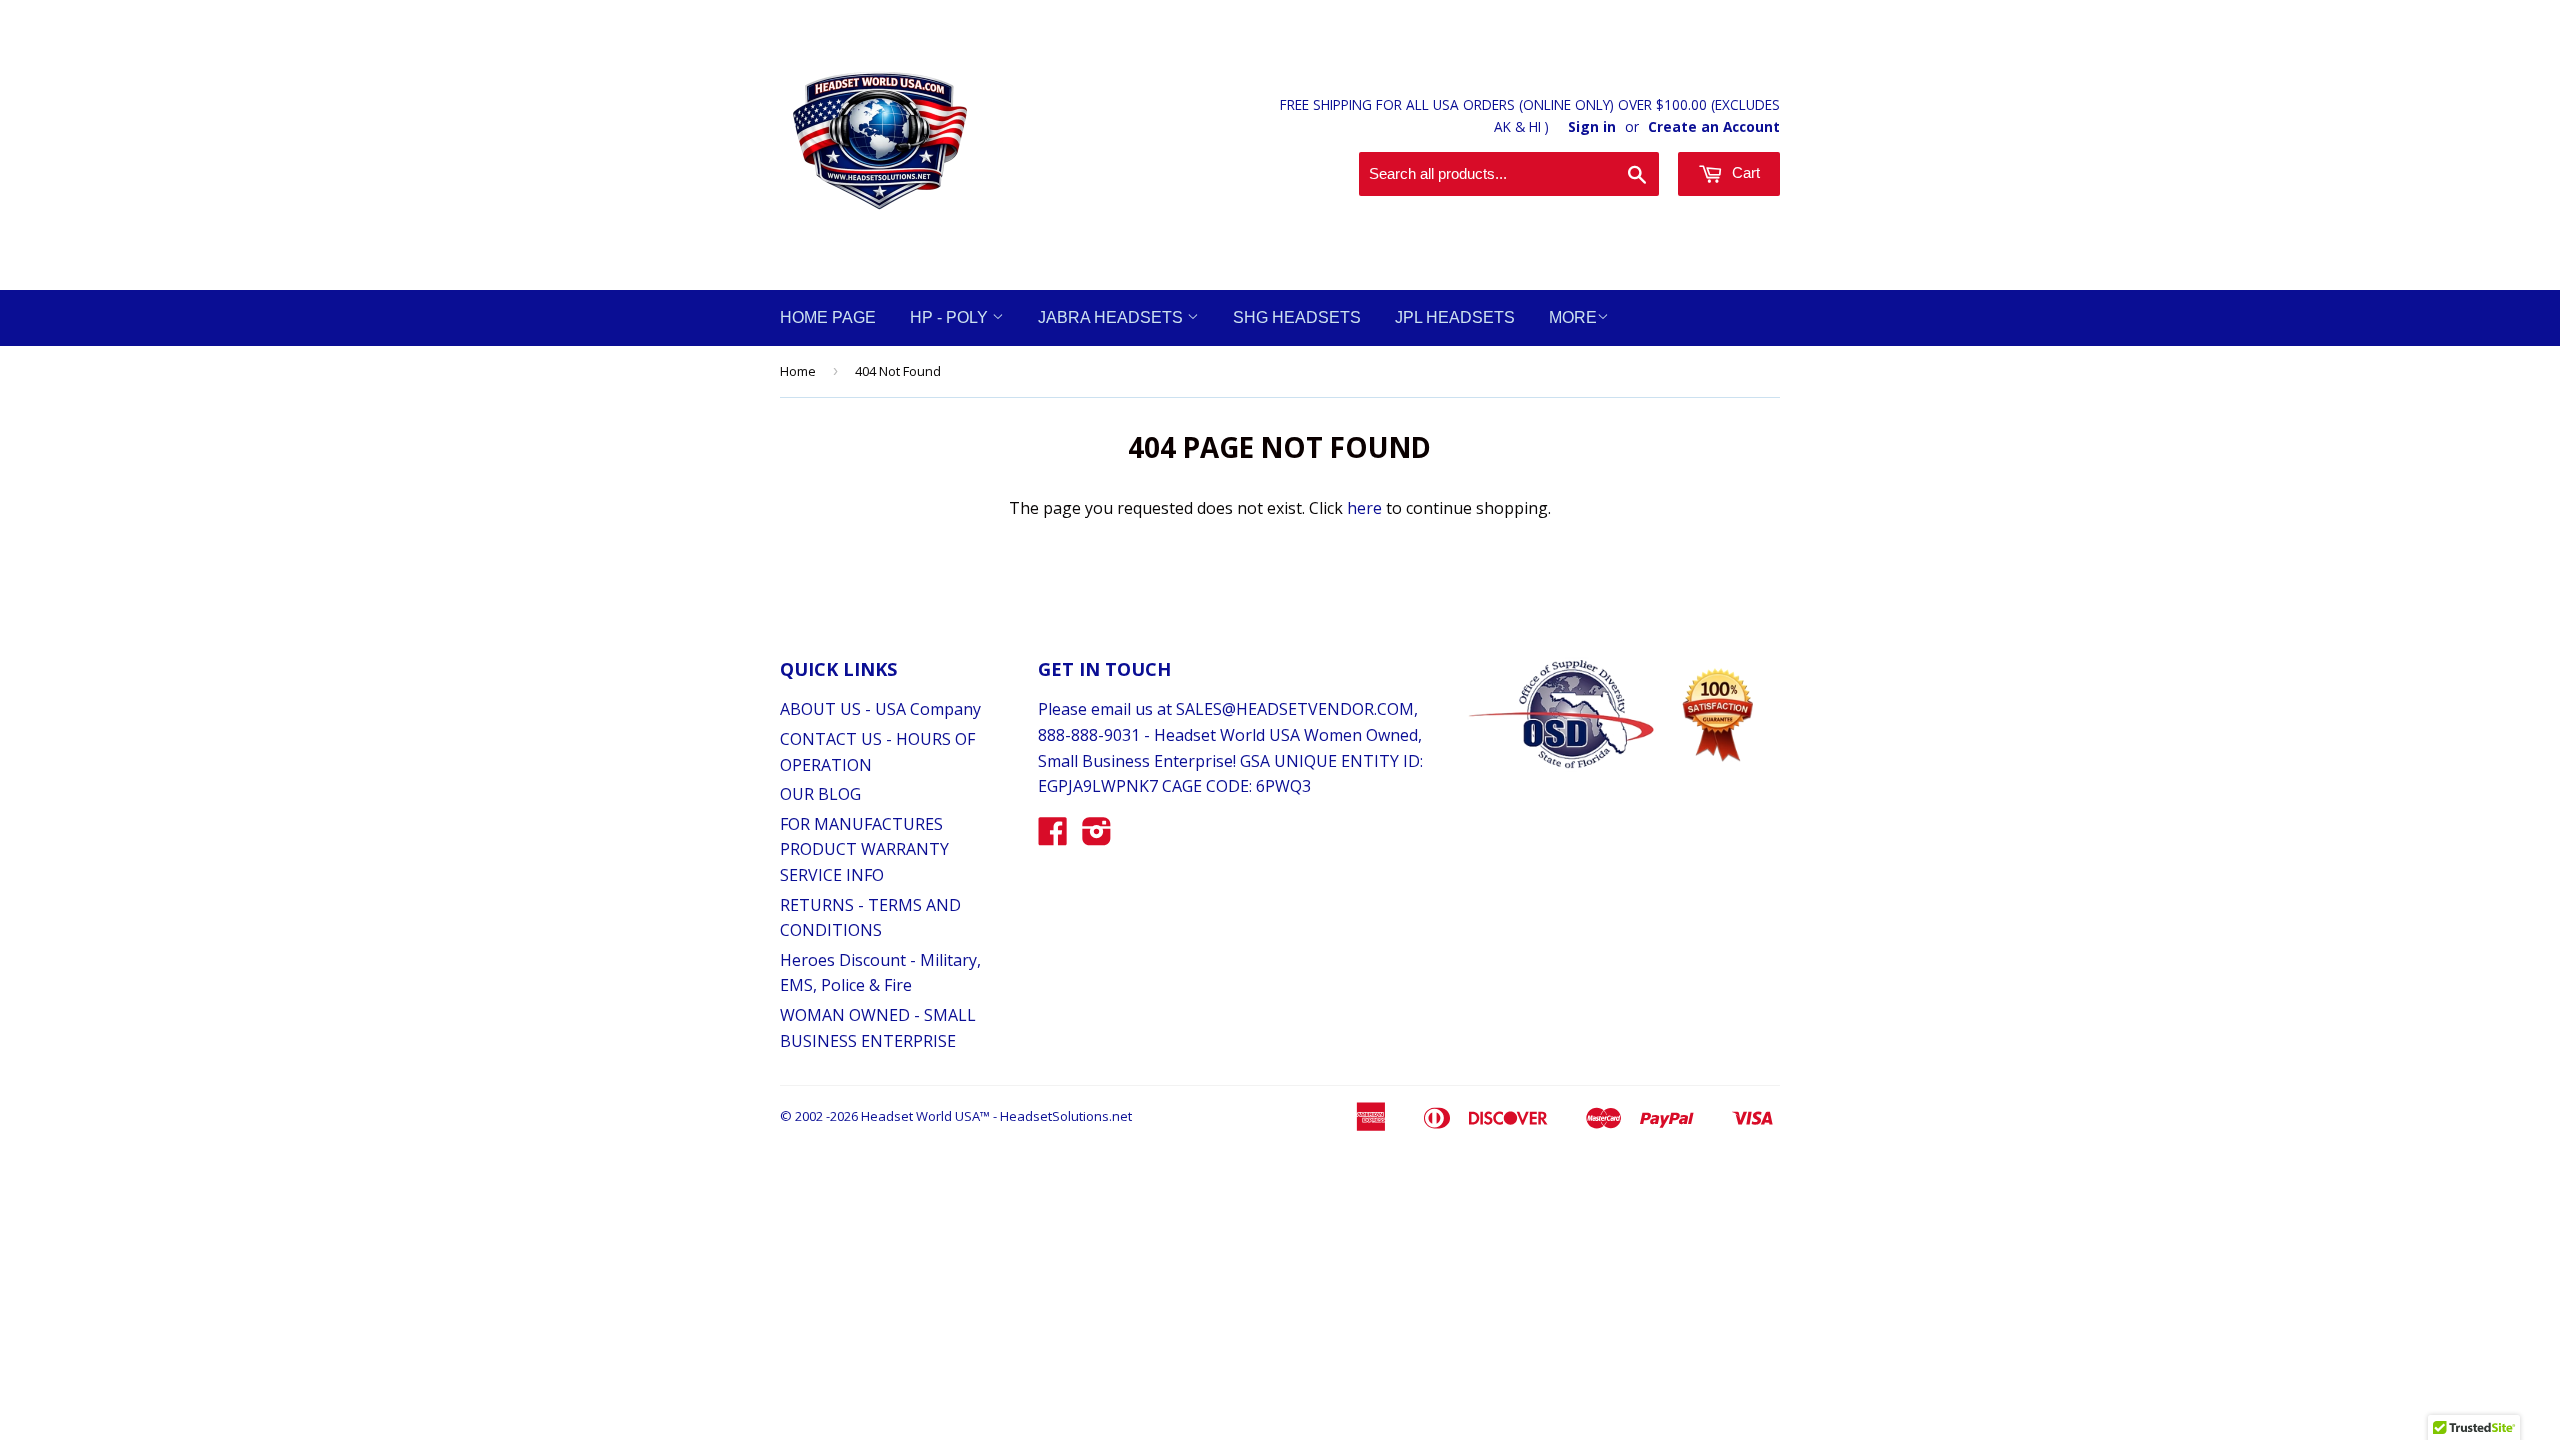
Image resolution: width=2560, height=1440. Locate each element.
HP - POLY (951, 317)
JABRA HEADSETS (1112, 317)
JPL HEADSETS (1455, 317)
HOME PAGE (828, 317)
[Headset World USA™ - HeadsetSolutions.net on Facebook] (1053, 837)
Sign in (1592, 126)
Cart (1744, 172)
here (1364, 508)
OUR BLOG (820, 794)
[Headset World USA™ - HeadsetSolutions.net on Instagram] (1097, 837)
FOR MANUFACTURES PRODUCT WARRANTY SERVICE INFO (864, 849)
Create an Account (1714, 126)
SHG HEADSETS (1297, 317)
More (1573, 317)
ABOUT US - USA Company (880, 709)
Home (798, 371)
